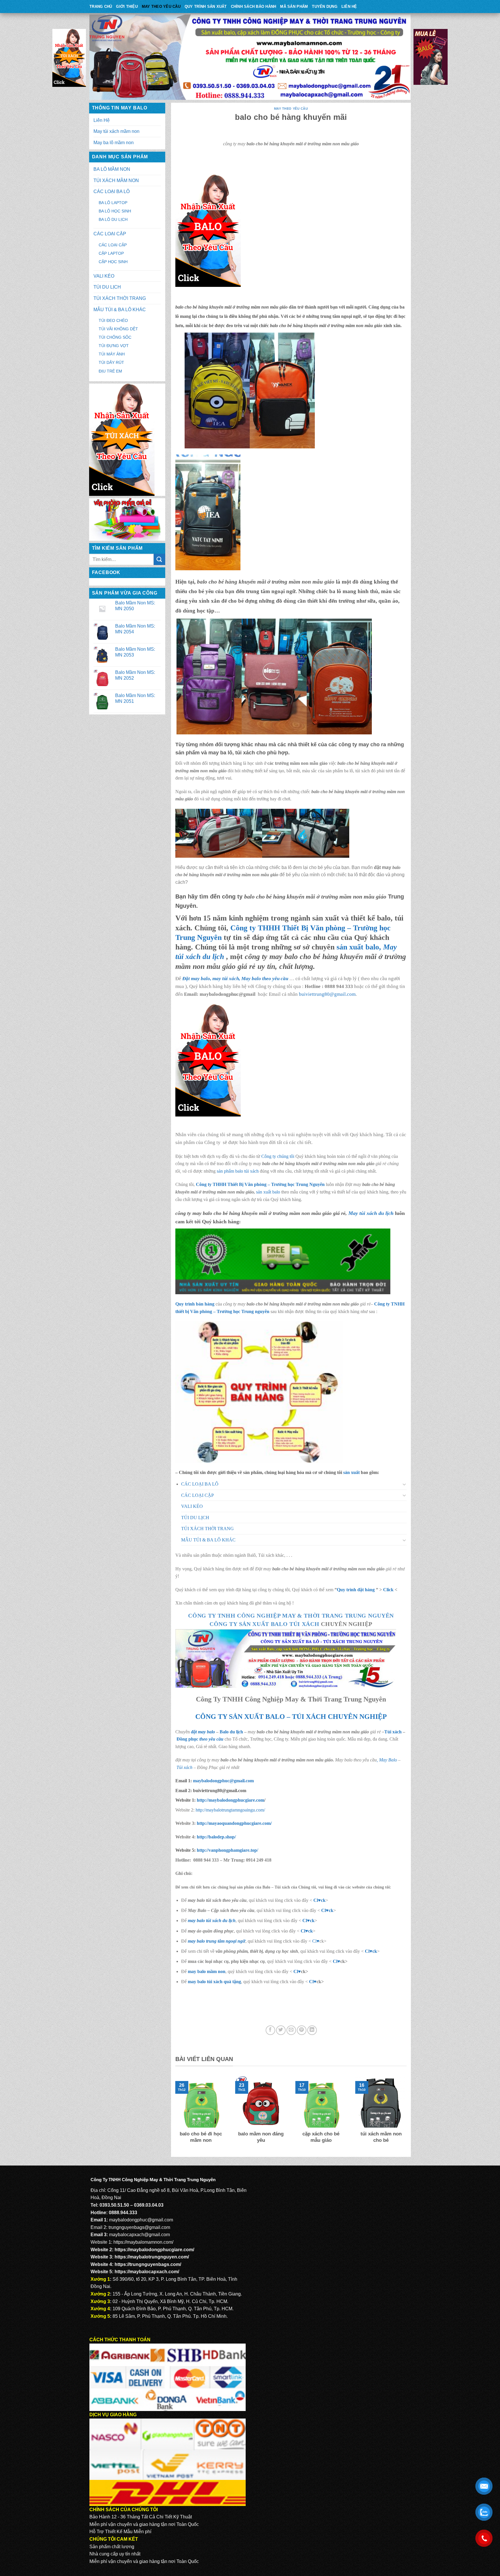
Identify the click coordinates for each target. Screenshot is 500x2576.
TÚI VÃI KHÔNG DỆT (118, 329)
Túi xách (393, 1732)
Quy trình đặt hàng (356, 1590)
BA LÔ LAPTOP (113, 203)
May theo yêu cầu (161, 7)
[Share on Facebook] (270, 2030)
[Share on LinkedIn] (312, 2030)
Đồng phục (188, 1739)
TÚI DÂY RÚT (111, 362)
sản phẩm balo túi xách (238, 1171)
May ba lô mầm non (114, 143)
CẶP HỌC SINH (113, 262)
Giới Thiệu (127, 7)
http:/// (227, 1850)
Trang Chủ (101, 7)
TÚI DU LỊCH (107, 287)
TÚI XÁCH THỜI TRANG (120, 298)
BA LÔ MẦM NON (112, 169)
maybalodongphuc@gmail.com (223, 1781)
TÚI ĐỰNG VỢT (114, 346)
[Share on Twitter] (281, 2030)
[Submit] (159, 559)
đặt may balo (203, 1732)
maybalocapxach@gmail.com (139, 2235)
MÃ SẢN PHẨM (294, 7)
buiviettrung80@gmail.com (327, 994)
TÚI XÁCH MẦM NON (116, 180)
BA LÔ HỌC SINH (115, 211)
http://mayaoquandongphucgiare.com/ (234, 1823)
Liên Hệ (349, 7)
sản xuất (351, 1472)
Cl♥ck (319, 1900)
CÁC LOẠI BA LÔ (112, 191)
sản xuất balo (269, 1192)
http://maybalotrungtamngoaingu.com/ (230, 1810)
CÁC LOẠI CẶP (110, 234)
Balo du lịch (231, 1732)
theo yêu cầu (211, 1739)
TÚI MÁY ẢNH (112, 354)
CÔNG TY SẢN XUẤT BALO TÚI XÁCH (265, 1624)
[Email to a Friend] (291, 2030)
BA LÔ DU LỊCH (113, 219)
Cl (305, 1920)
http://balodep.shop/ (216, 1837)
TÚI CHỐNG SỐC (115, 337)
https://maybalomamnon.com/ (143, 2242)
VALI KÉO (104, 276)
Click (388, 1590)
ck (312, 1920)
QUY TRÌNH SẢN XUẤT (206, 7)
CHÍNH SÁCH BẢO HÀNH (254, 7)
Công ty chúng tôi (278, 1156)
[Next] (408, 2114)
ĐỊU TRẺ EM (110, 371)
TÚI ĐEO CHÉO (113, 320)
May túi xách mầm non (116, 131)
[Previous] (174, 2114)
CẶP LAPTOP (111, 253)
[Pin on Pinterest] (302, 2030)
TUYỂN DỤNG (325, 7)
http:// (230, 1800)
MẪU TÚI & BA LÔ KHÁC (120, 310)
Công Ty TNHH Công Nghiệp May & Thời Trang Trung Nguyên (291, 1616)
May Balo (388, 1760)
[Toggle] (405, 1484)
